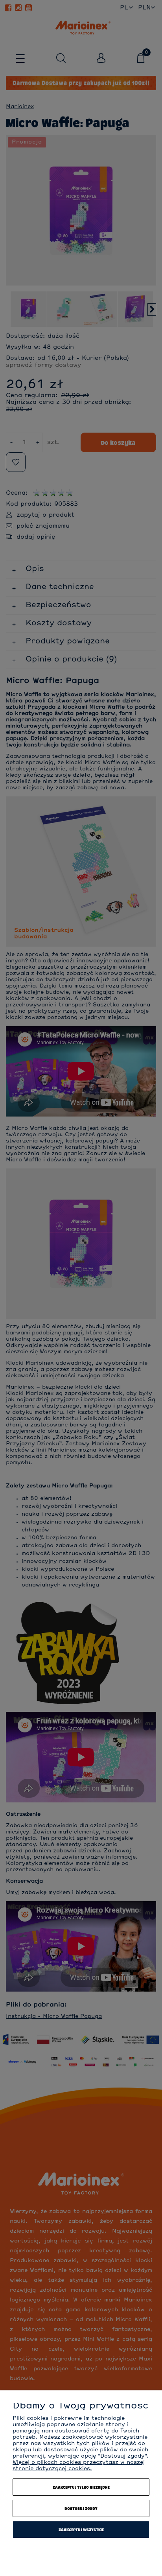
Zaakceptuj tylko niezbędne (81, 2487)
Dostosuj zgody (81, 2508)
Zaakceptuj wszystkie (81, 2530)
